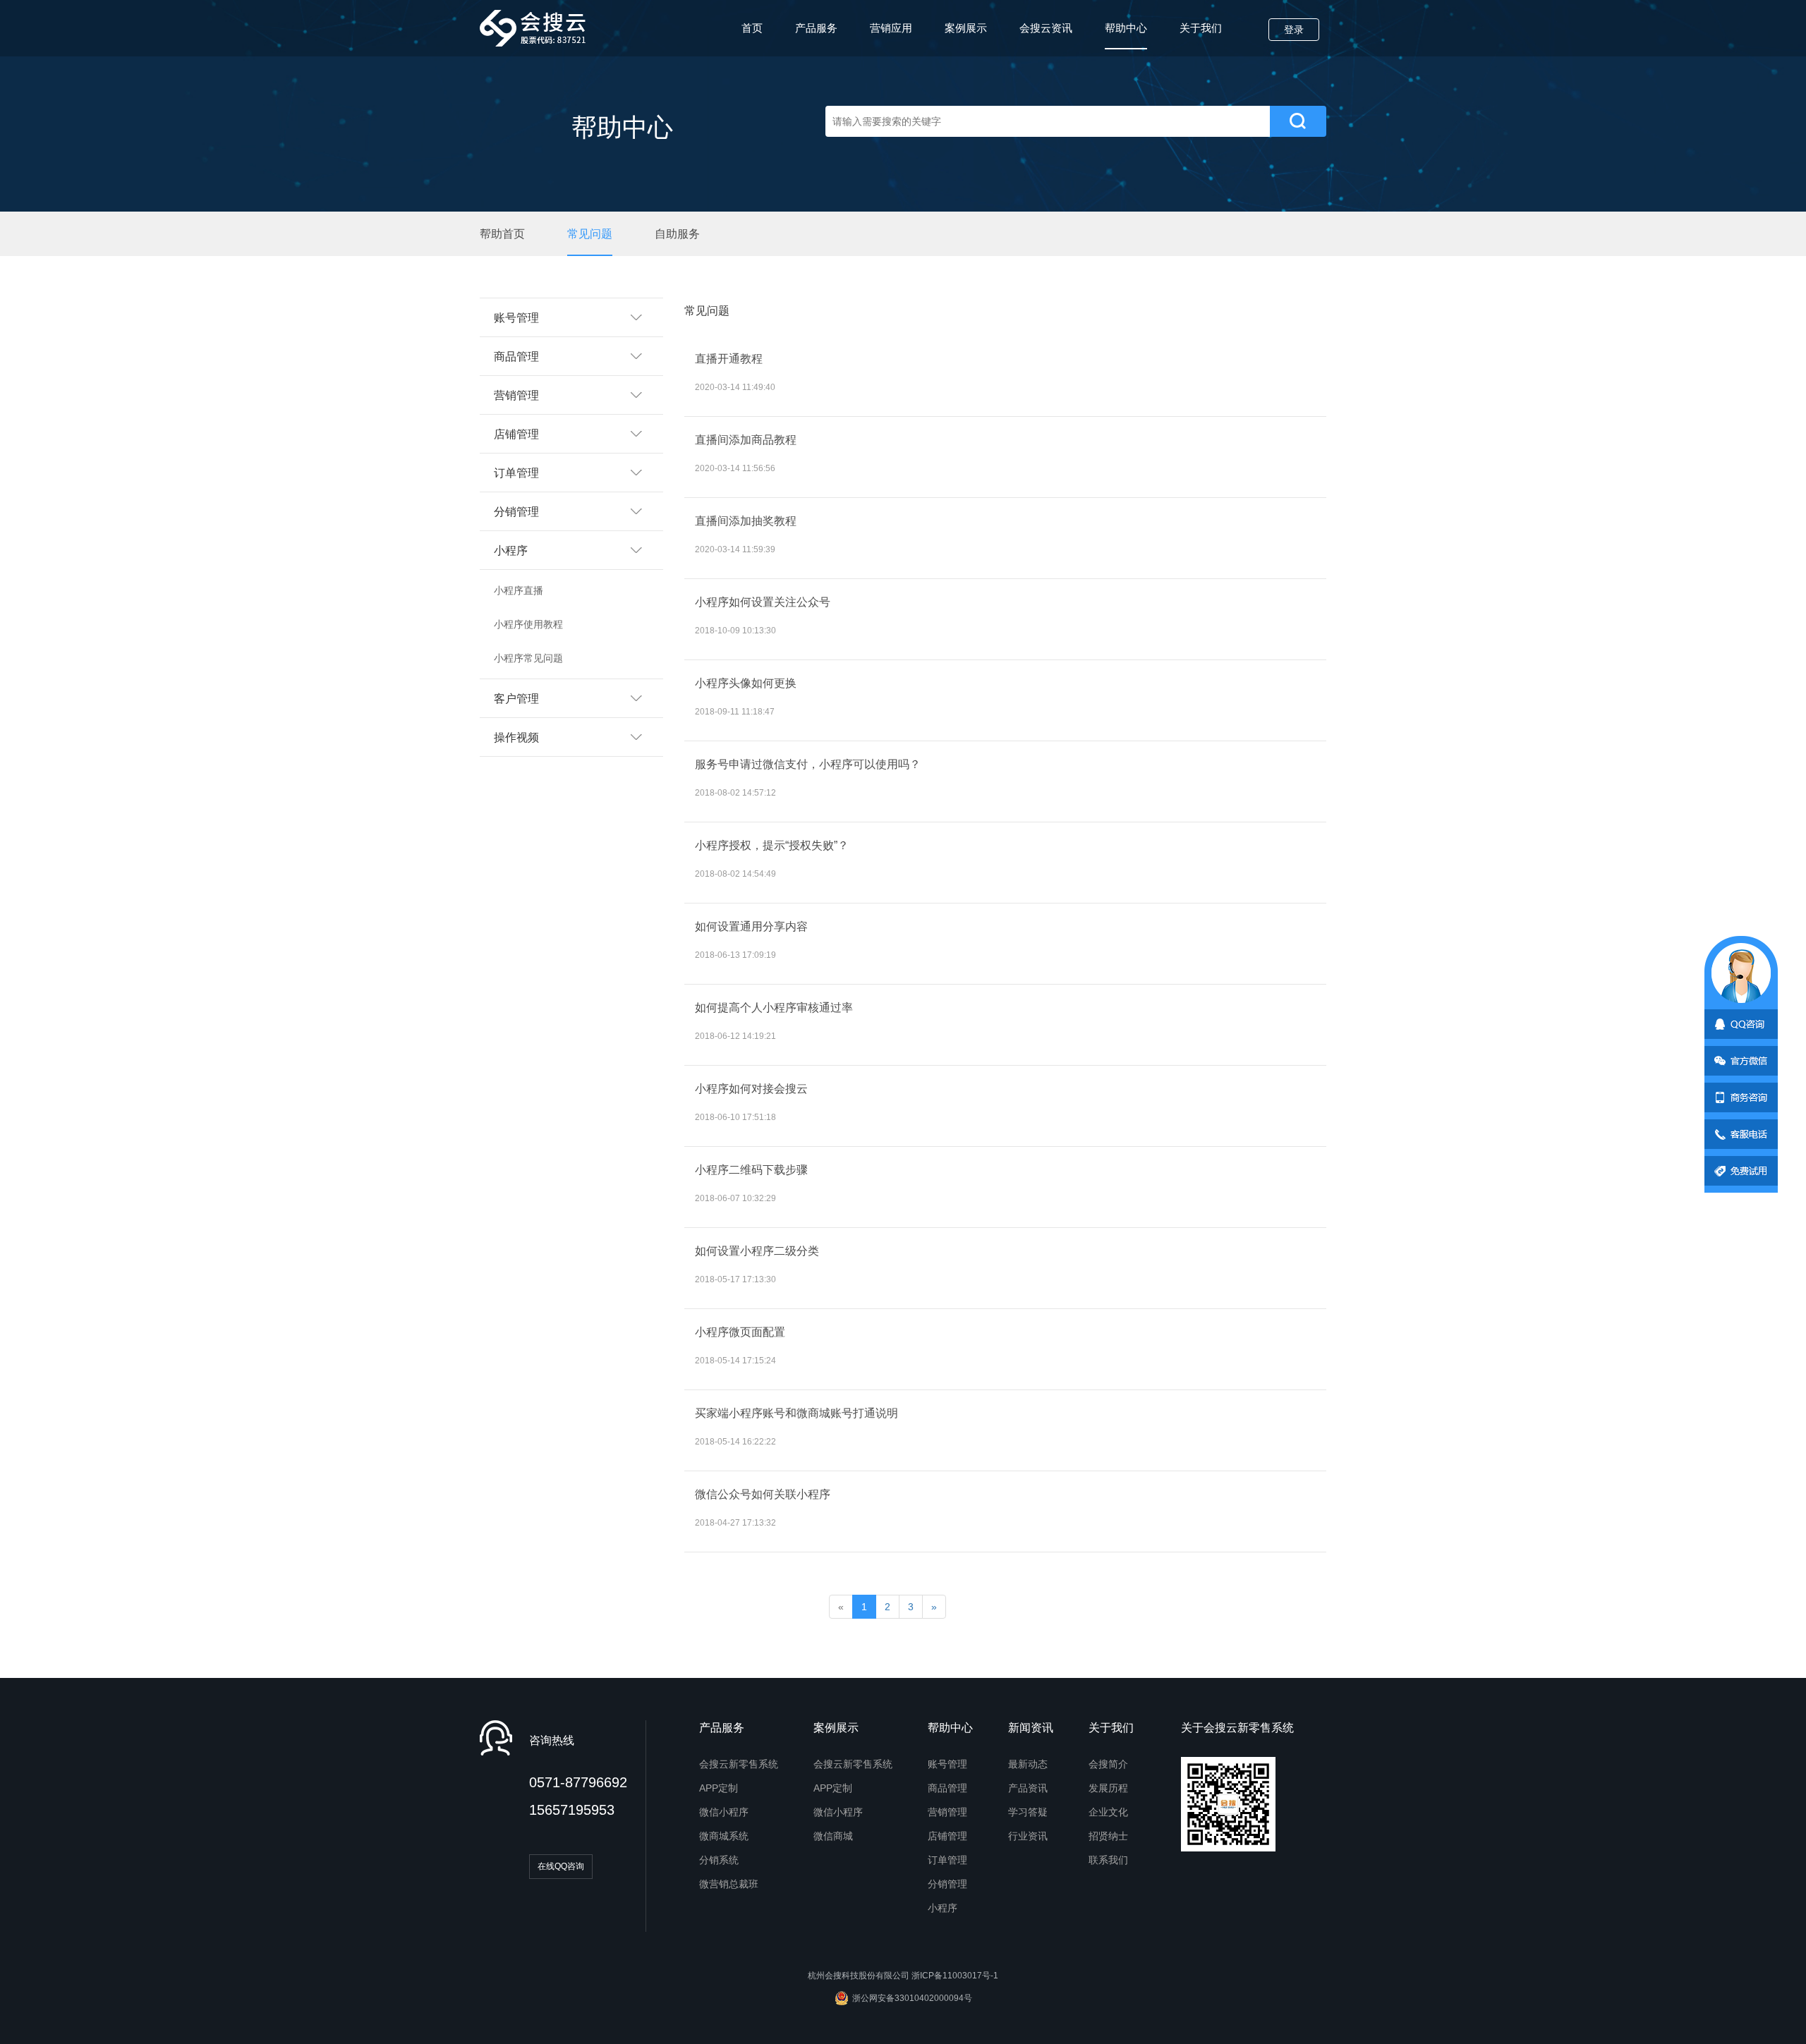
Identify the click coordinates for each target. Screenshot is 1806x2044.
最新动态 (1028, 1764)
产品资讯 (1028, 1788)
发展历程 (1108, 1788)
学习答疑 (1028, 1812)
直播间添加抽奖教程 (746, 521)
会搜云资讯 (1046, 28)
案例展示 (966, 28)
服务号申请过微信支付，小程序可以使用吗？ (808, 764)
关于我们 (1201, 28)
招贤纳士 (1108, 1836)
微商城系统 (724, 1836)
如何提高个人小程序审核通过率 (774, 1008)
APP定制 (719, 1788)
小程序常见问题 (528, 658)
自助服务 (677, 234)
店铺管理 (947, 1836)
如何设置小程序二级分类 (757, 1251)
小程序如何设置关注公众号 (763, 602)
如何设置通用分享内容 (751, 926)
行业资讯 (1028, 1836)
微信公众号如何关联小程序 (763, 1494)
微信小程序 (724, 1812)
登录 (1294, 30)
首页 (752, 28)
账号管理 (947, 1764)
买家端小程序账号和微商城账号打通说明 (796, 1413)
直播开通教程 (729, 359)
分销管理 (947, 1884)
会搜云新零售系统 (739, 1764)
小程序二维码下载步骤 (751, 1170)
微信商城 (833, 1836)
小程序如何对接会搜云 (751, 1089)
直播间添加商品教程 (746, 440)
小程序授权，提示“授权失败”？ (772, 845)
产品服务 (816, 28)
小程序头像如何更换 (746, 683)
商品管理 (947, 1788)
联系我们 (1108, 1860)
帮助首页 (502, 234)
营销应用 (891, 28)
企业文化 (1108, 1812)
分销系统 (719, 1860)
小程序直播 (519, 590)
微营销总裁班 (729, 1884)
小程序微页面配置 (740, 1332)
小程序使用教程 (528, 624)
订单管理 (947, 1860)
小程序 (943, 1908)
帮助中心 (1126, 28)
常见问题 (590, 234)
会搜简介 (1108, 1764)
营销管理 (947, 1812)
